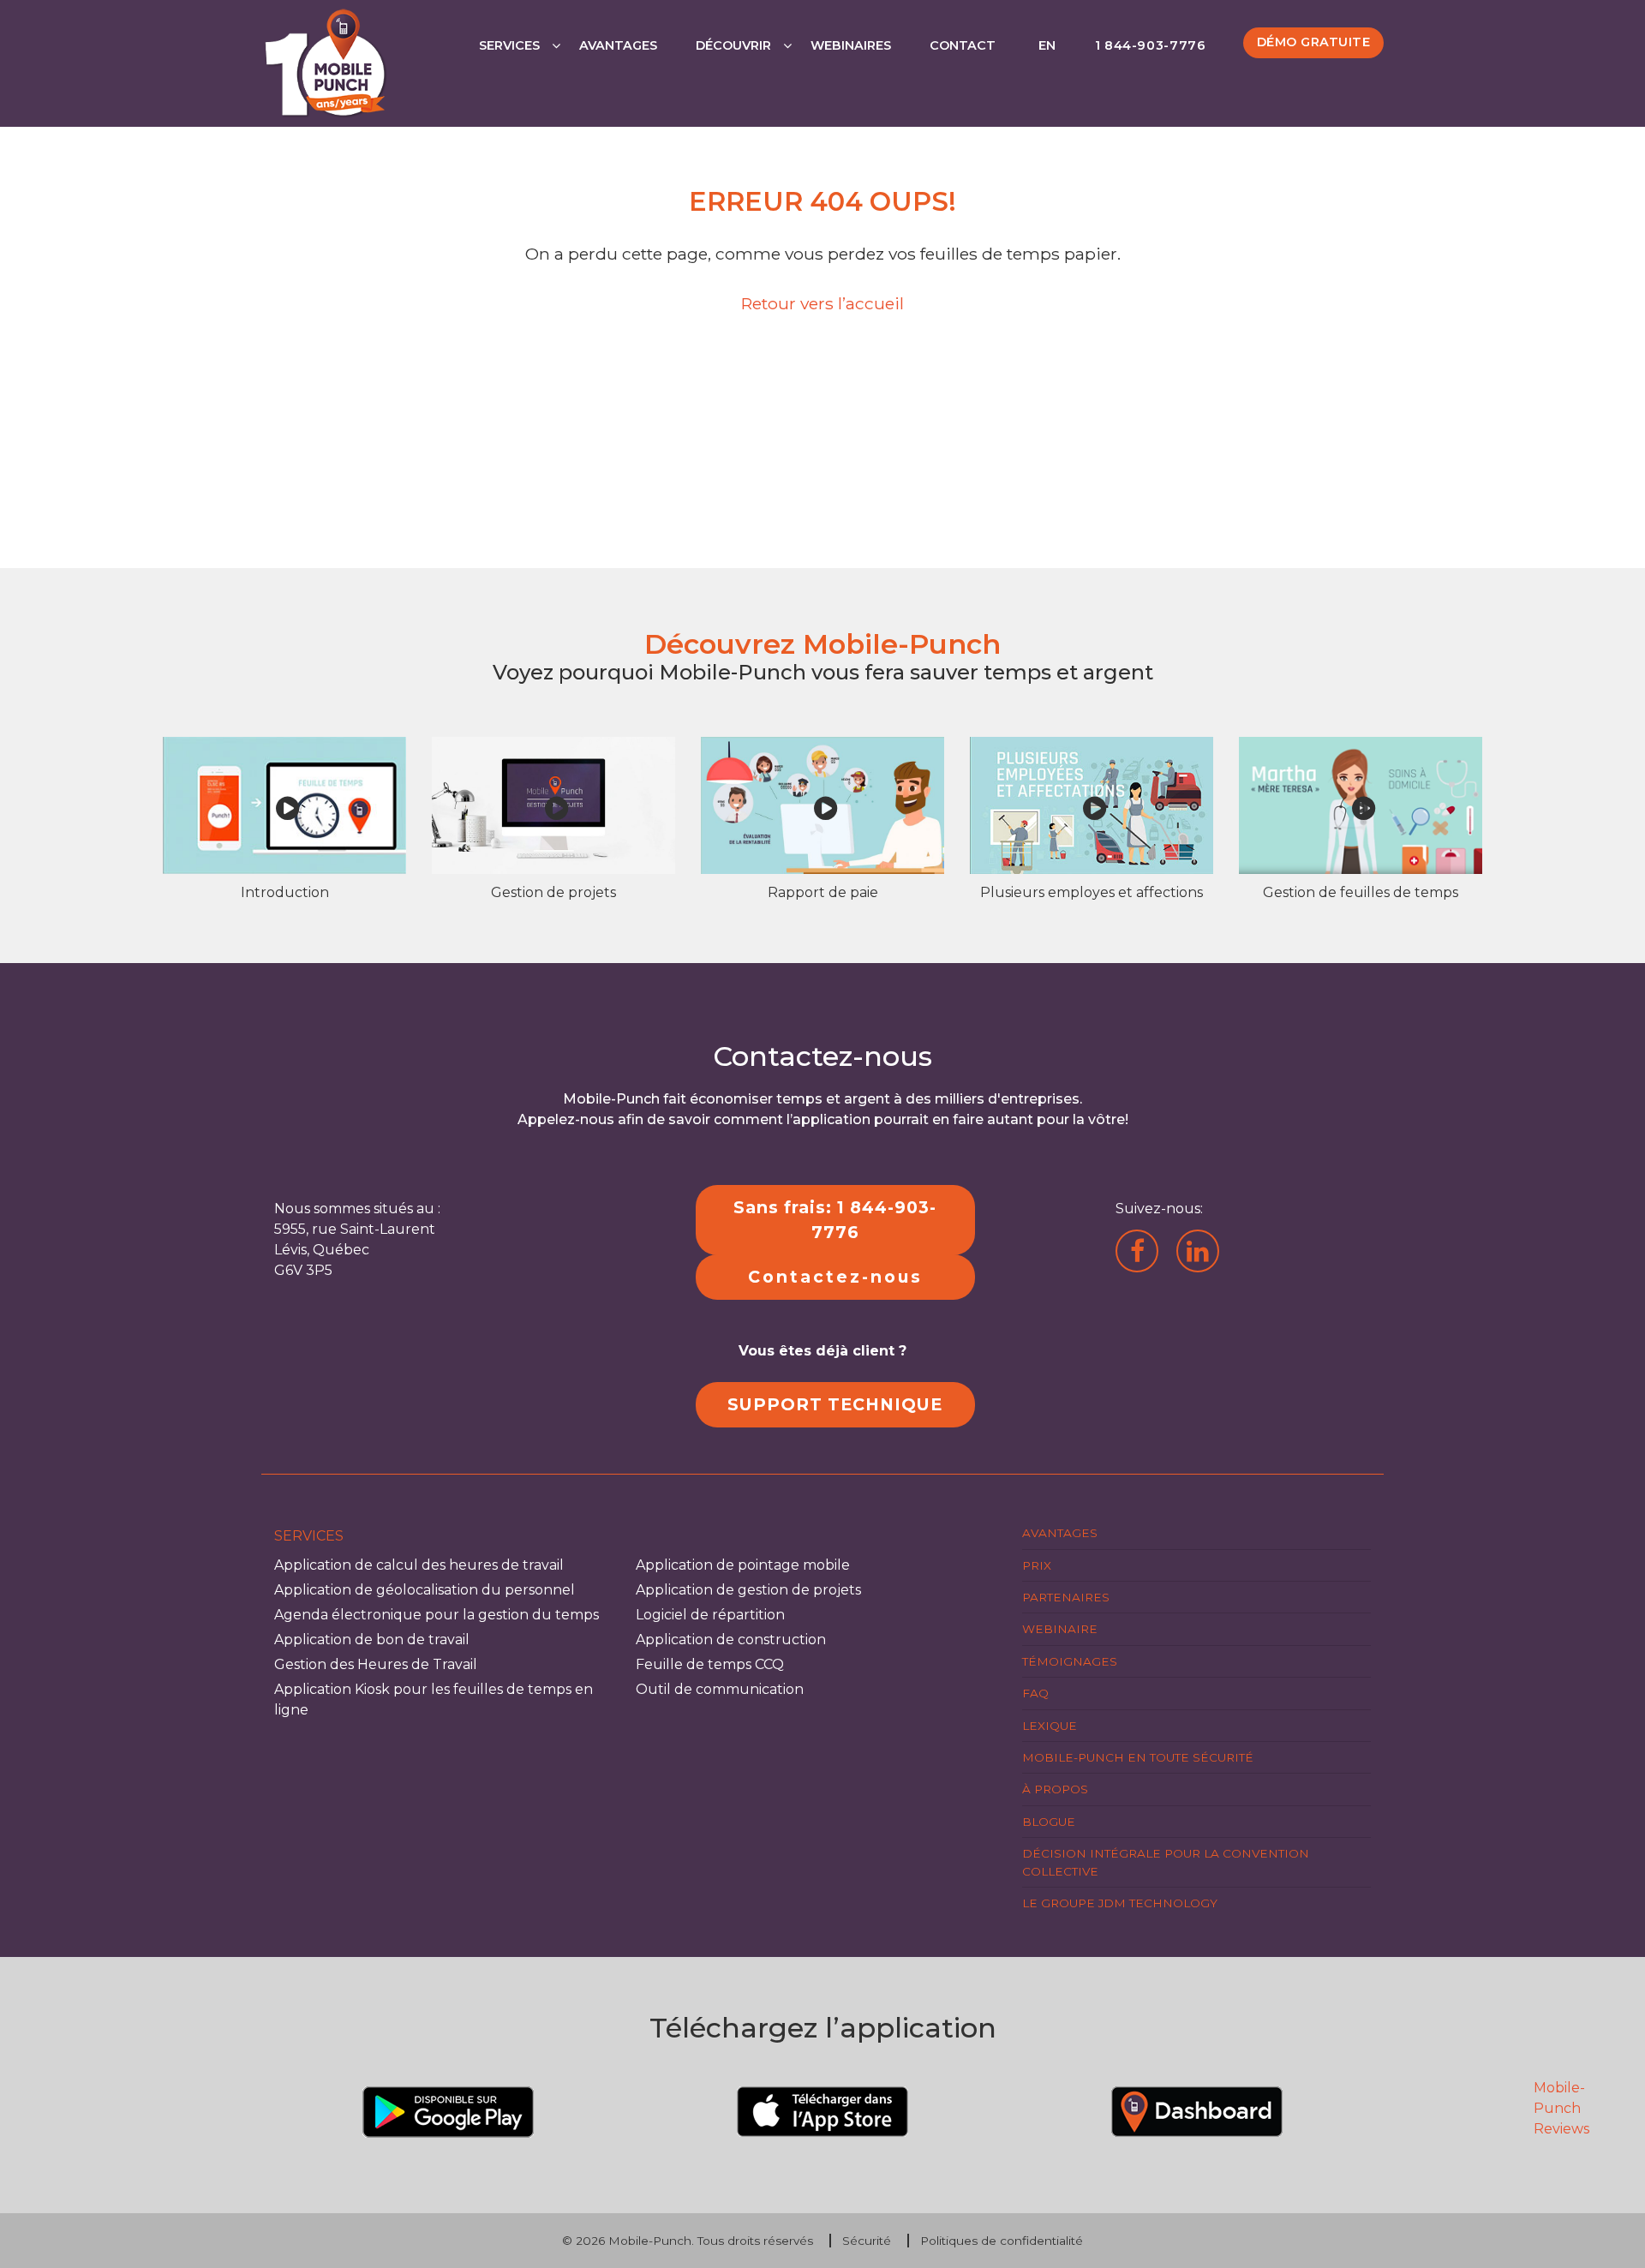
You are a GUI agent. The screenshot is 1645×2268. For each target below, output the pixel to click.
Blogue (1049, 1822)
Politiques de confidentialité (1002, 2241)
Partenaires (1066, 1597)
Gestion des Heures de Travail (376, 1664)
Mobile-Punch (650, 2241)
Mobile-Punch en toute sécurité (1138, 1757)
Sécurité (867, 2241)
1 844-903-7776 (1151, 45)
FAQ (1035, 1693)
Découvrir (733, 45)
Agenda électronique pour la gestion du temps (437, 1615)
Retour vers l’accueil (822, 303)
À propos (1055, 1789)
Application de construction (731, 1640)
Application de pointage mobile (743, 1565)
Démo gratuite (1314, 42)
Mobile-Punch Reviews (1561, 2108)
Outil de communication (720, 1689)
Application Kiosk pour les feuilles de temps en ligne (434, 1700)
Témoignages (1070, 1661)
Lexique (1050, 1726)
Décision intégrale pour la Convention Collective (1166, 1862)
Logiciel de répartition (710, 1615)
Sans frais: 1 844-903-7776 (835, 1220)
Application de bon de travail (372, 1640)
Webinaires (851, 45)
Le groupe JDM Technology (1120, 1903)
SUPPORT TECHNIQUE (835, 1404)
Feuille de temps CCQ (710, 1664)
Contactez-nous (835, 1277)
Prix (1037, 1565)
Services (509, 45)
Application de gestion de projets (748, 1590)
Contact (963, 45)
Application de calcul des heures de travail (419, 1565)
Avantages (618, 45)
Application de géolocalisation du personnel (425, 1590)
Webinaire (1060, 1629)
